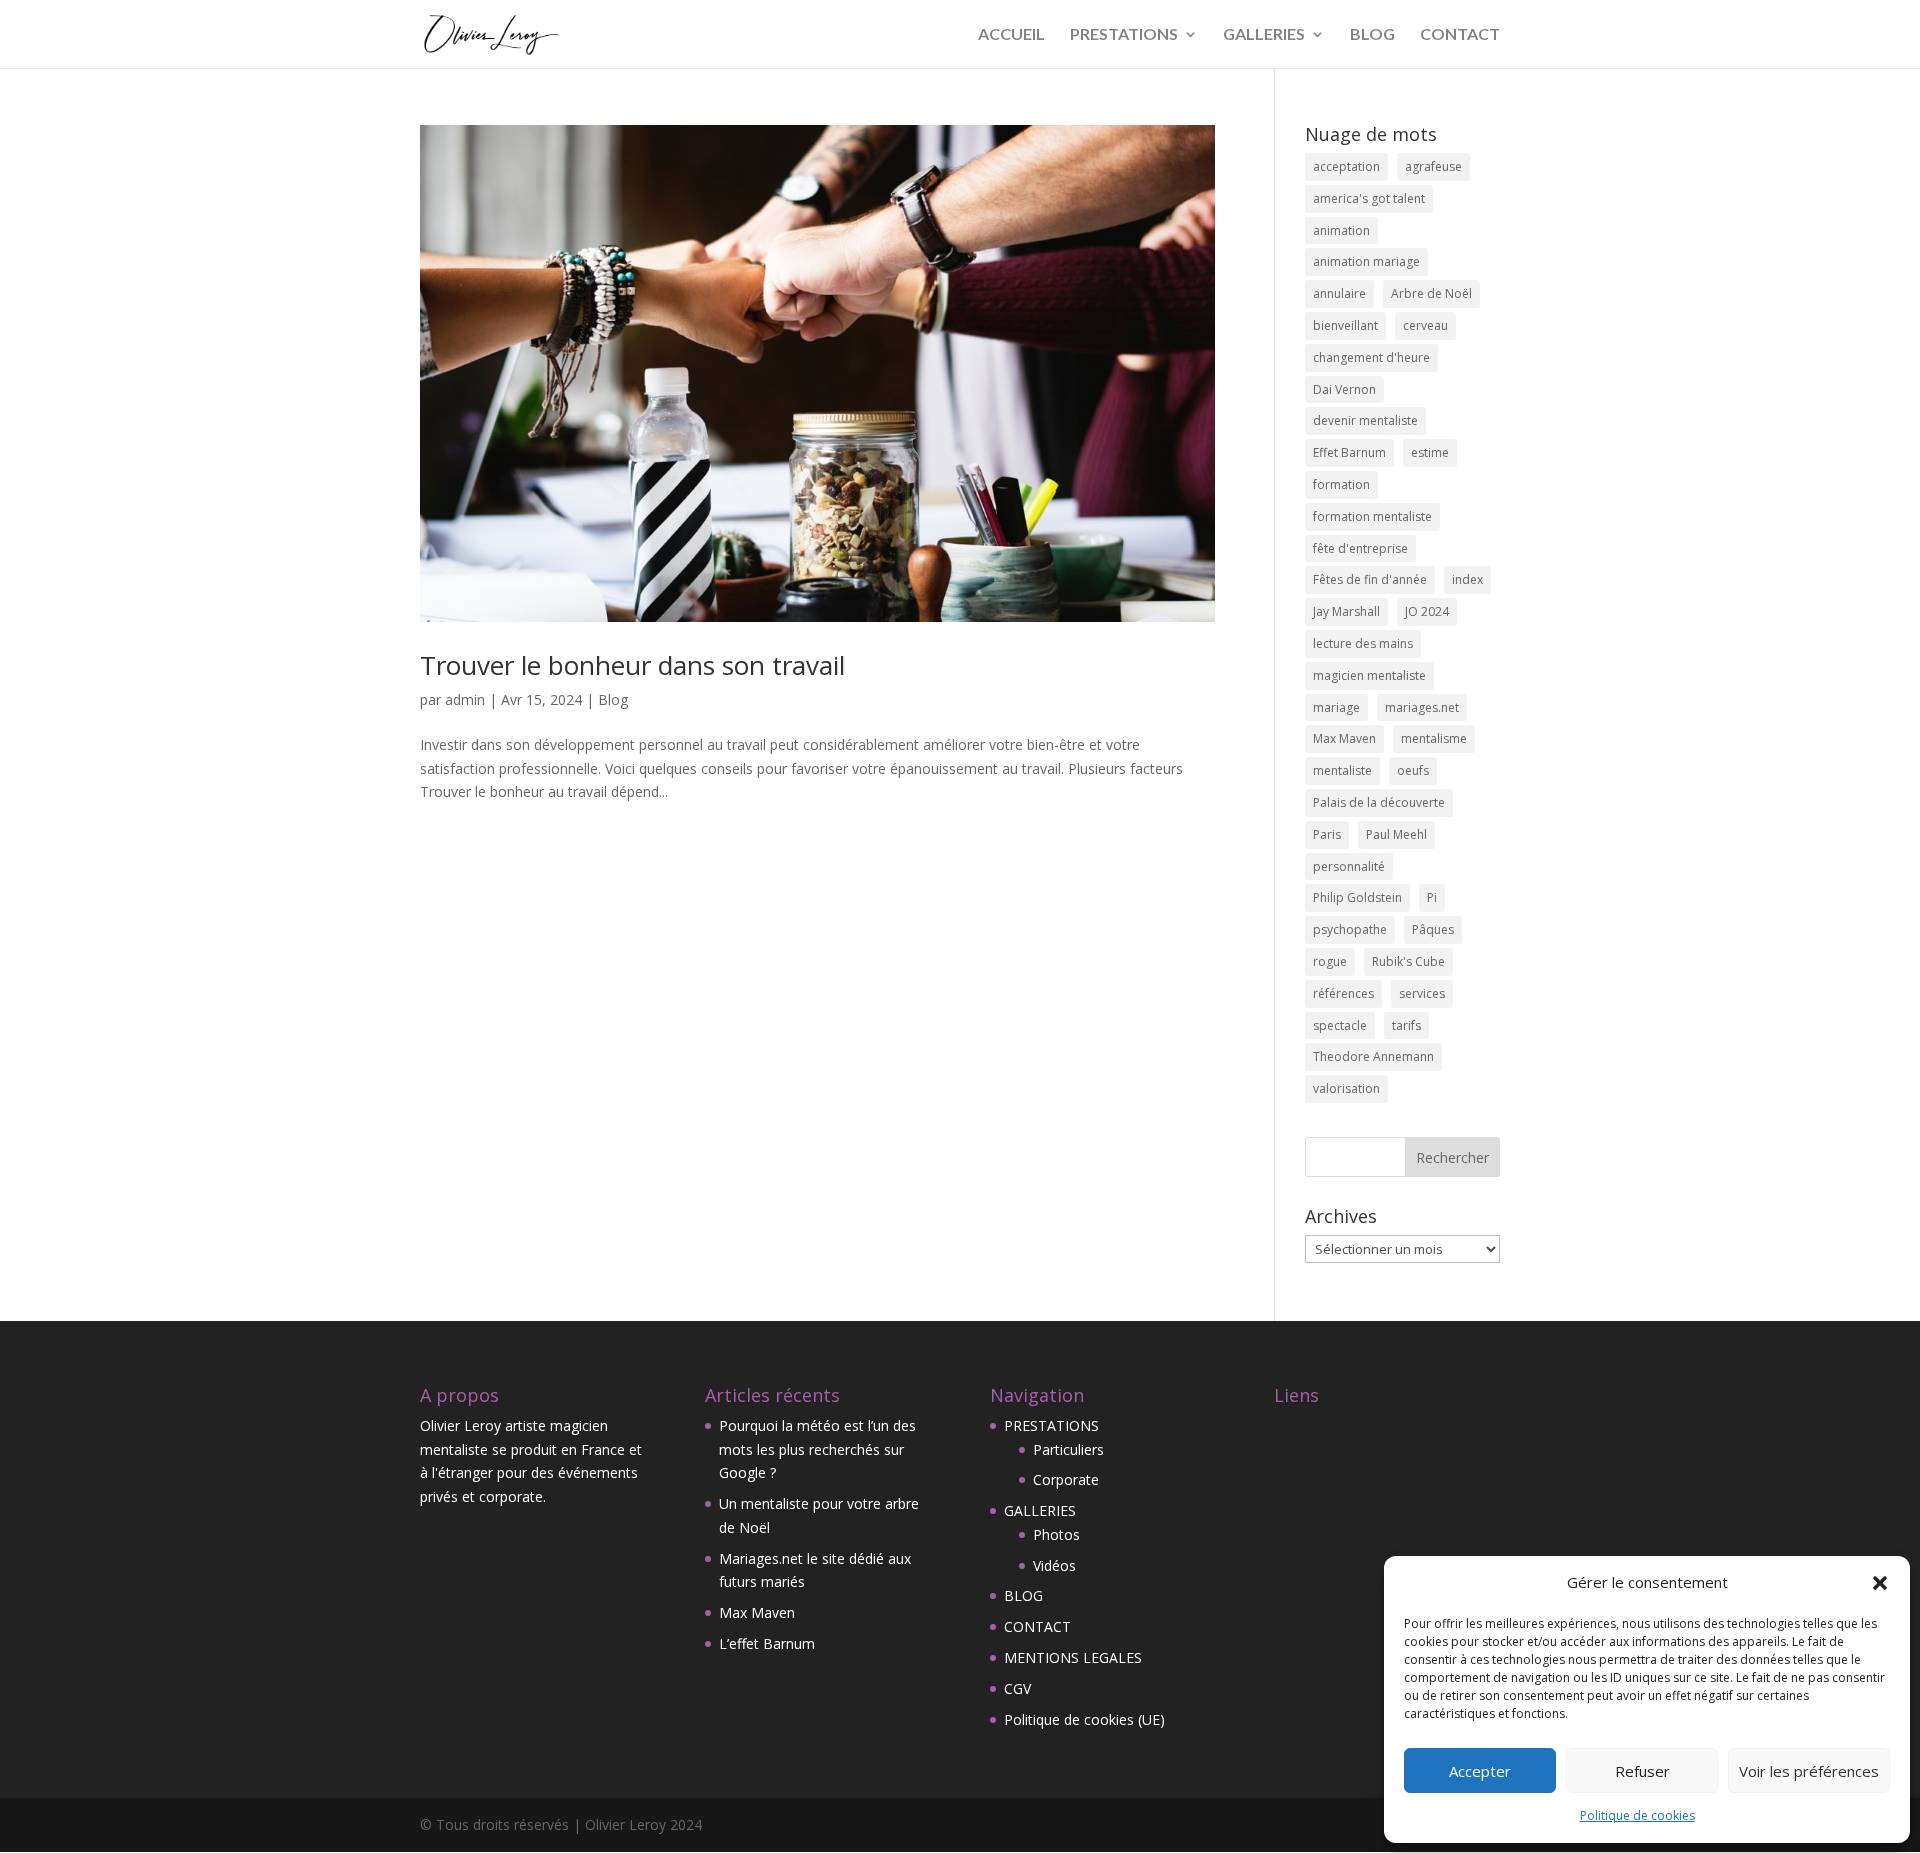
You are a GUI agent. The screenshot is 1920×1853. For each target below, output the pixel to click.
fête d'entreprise (1360, 548)
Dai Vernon (1344, 389)
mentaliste (1342, 770)
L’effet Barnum (767, 1643)
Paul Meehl (1396, 834)
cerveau (1425, 325)
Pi (1432, 897)
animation (1341, 230)
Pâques (1433, 929)
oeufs (1413, 770)
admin (465, 699)
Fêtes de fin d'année (1370, 579)
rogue (1330, 961)
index (1467, 579)
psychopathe (1350, 929)
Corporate (1066, 1479)
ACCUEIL (1011, 35)
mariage (1336, 707)
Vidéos (1054, 1565)
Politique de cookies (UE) (1084, 1719)
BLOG (1372, 35)
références (1343, 993)
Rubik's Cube (1408, 961)
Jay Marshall (1346, 611)
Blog (613, 699)
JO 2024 (1427, 611)
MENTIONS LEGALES (1073, 1657)
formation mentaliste (1372, 516)
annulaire (1339, 293)
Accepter (1480, 1771)
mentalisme (1434, 738)
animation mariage (1366, 261)
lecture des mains (1363, 643)
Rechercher (1452, 1157)
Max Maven (1344, 738)
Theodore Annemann (1373, 1056)
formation (1341, 484)
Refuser (1642, 1771)
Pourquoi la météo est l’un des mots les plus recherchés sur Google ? (817, 1449)
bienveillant (1345, 325)
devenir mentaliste (1365, 420)
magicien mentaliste (1369, 675)
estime (1430, 452)
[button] (1880, 1583)
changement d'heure (1371, 357)
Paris (1327, 834)
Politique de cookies (1637, 1815)
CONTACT (1460, 35)
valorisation (1346, 1088)
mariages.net (1422, 707)
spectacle (1340, 1025)
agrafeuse (1433, 166)
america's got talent (1369, 198)
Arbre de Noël (1431, 293)
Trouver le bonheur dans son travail (632, 665)
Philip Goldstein (1357, 897)
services (1422, 993)
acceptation (1346, 166)
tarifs (1406, 1025)
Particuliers (1068, 1449)
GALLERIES (1264, 35)
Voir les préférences (1809, 1771)
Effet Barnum (1349, 452)
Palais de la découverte (1379, 802)
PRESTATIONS (1124, 35)
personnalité (1349, 866)
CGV (1017, 1688)
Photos (1056, 1534)
